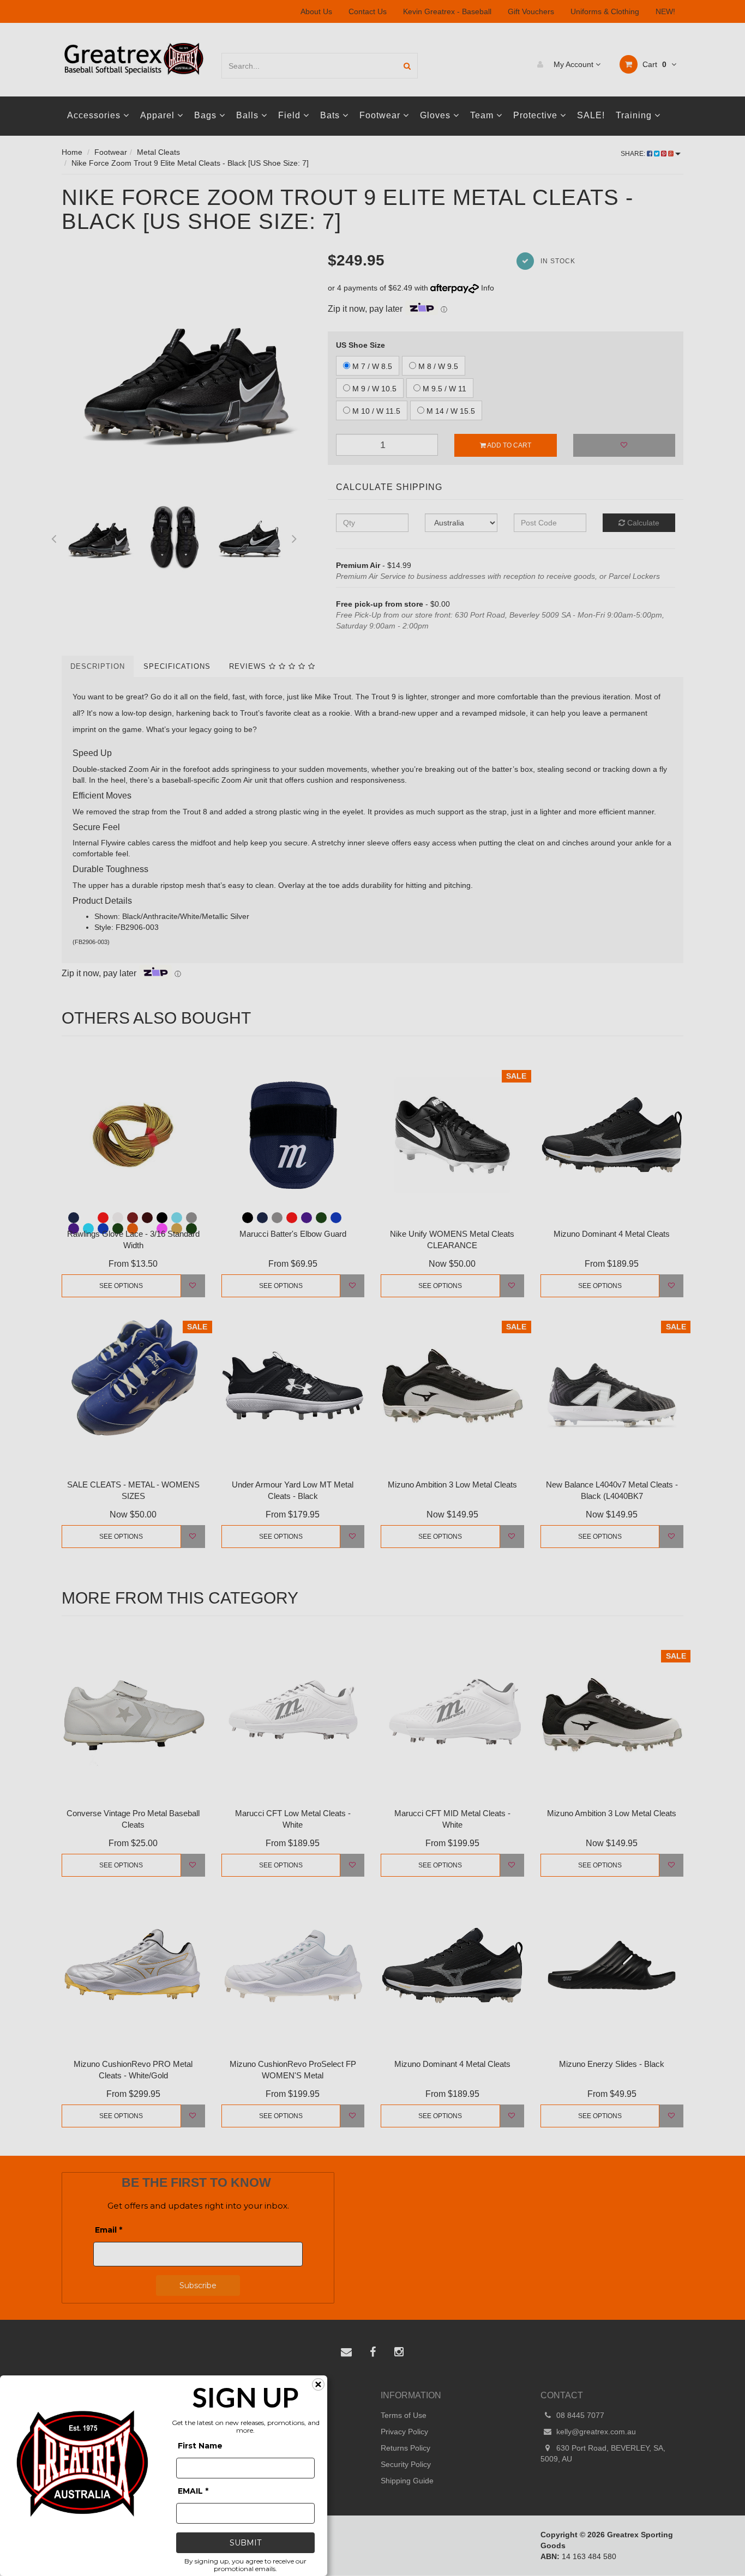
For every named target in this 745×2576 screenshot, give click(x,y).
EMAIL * (193, 2491)
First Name (200, 2446)
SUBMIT (245, 2543)
